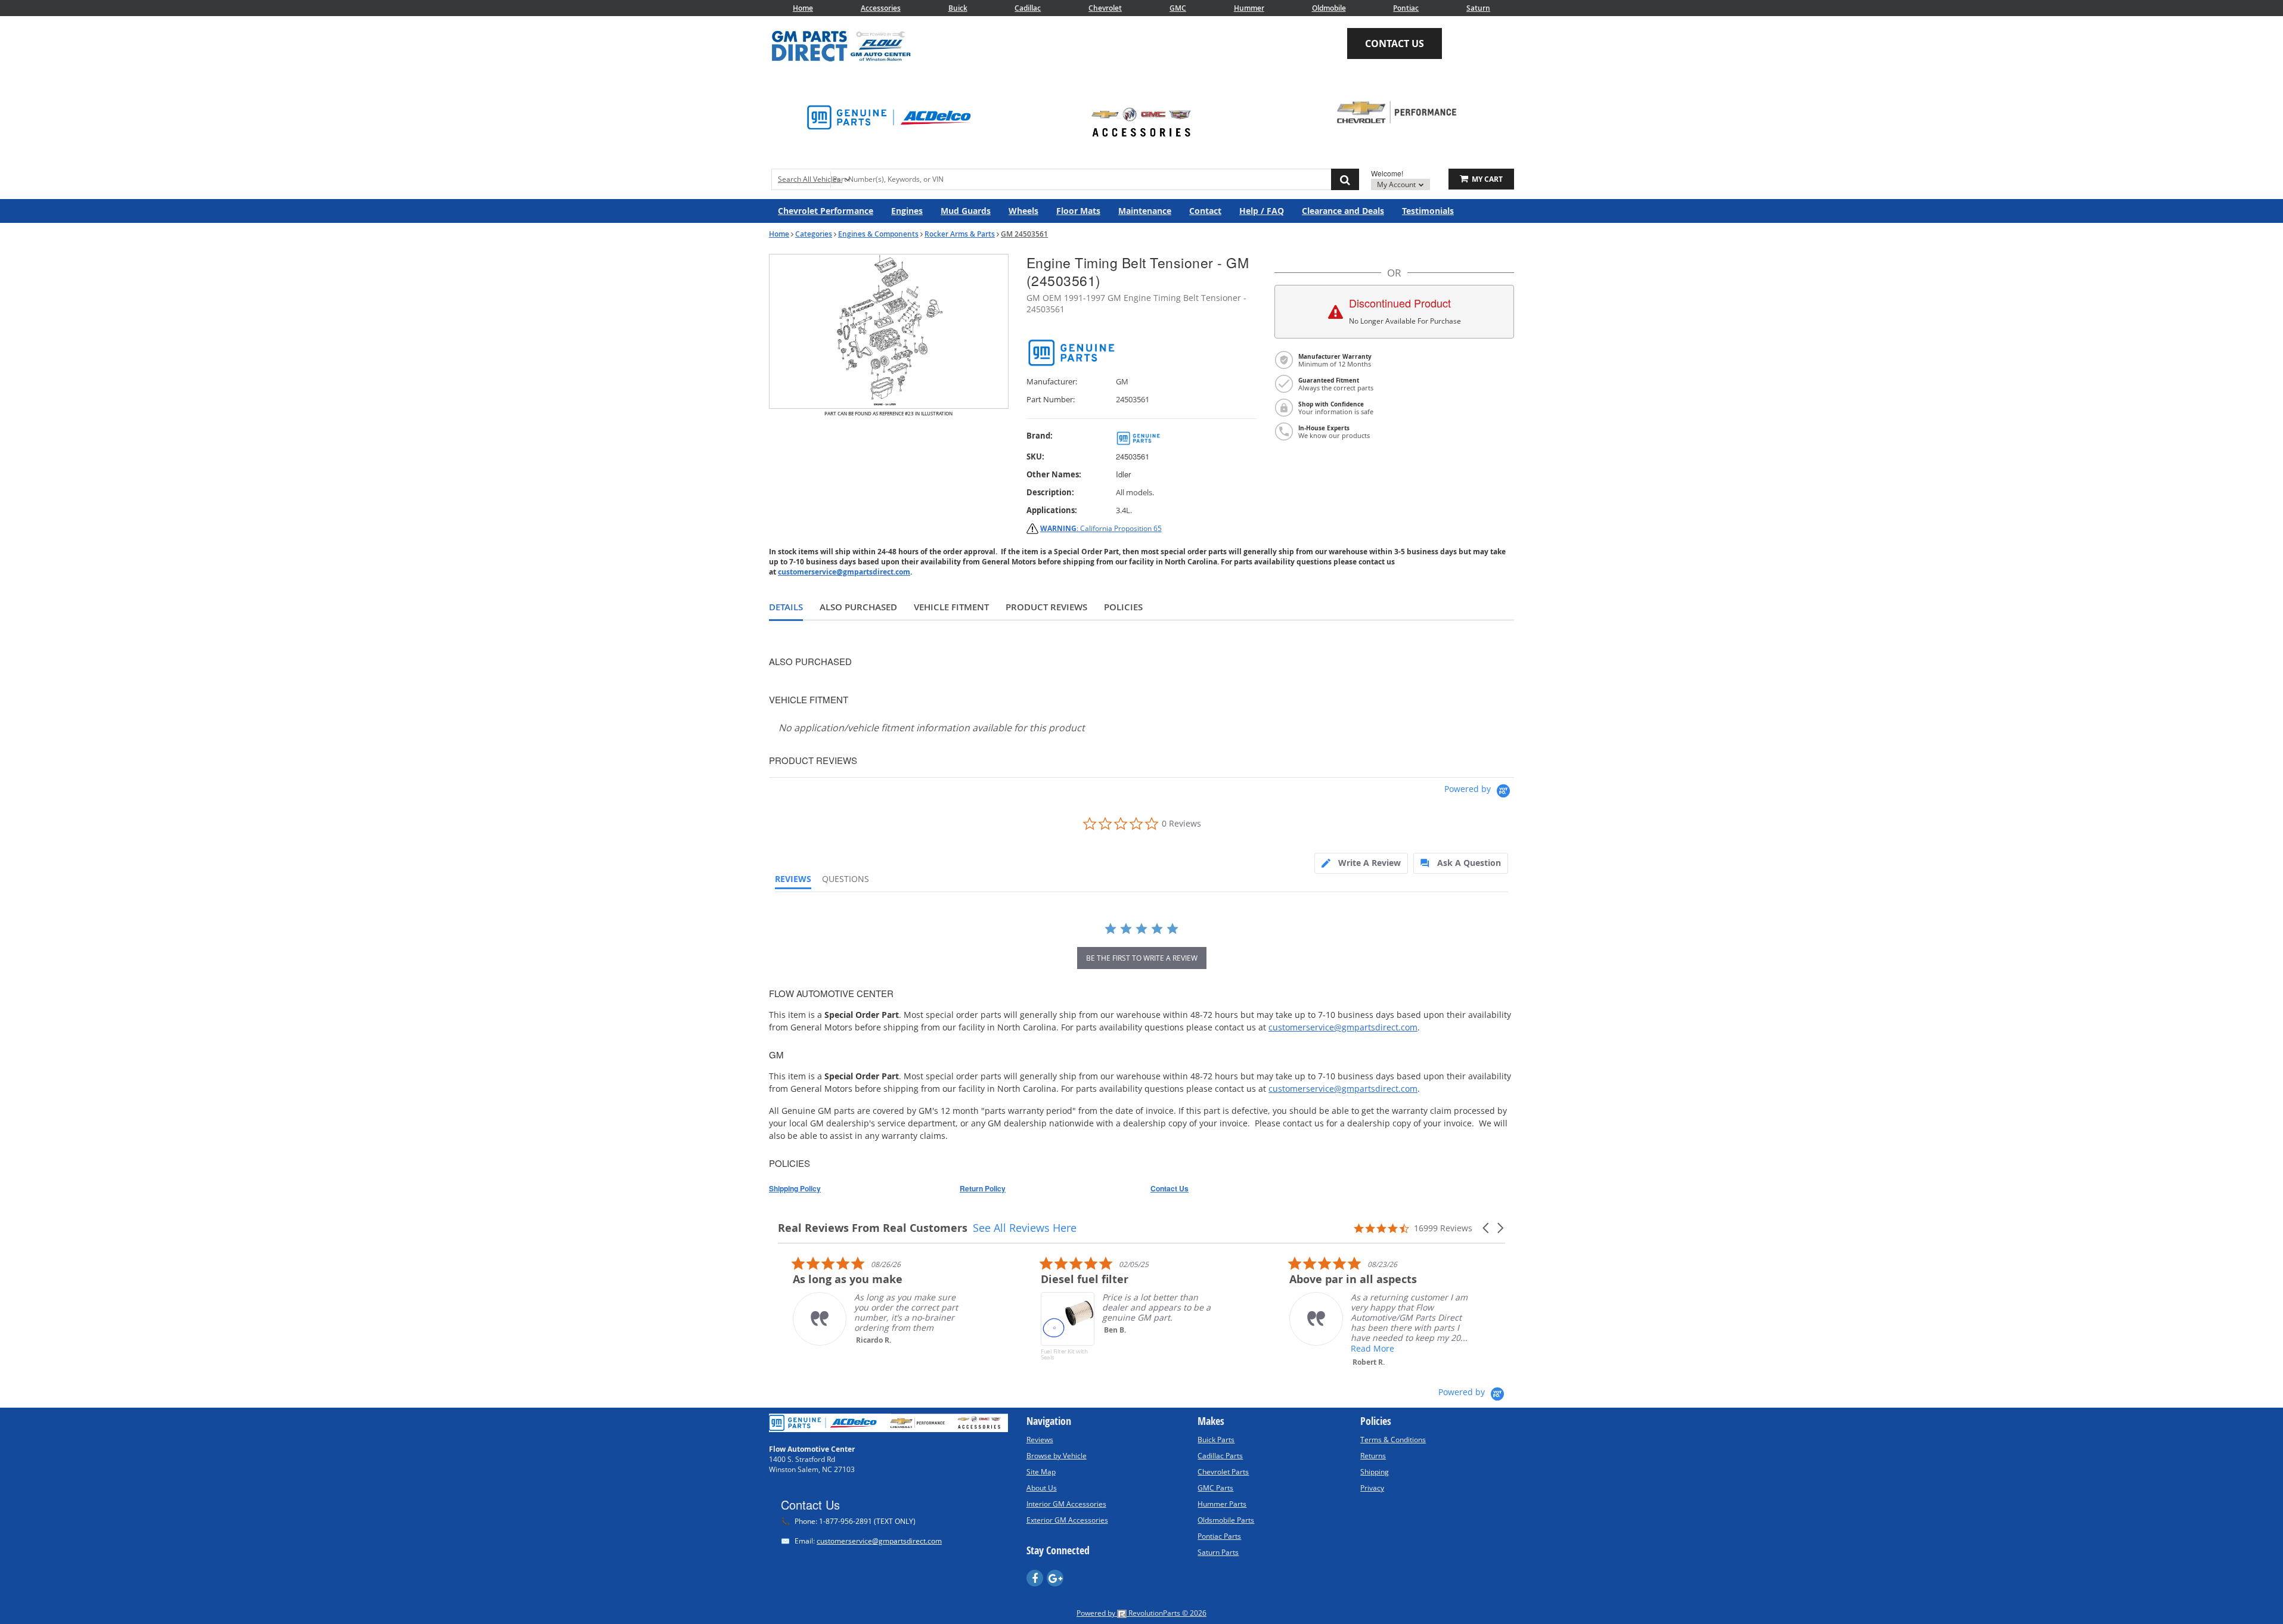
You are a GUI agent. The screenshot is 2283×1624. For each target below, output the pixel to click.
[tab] (1361, 863)
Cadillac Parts (1220, 1456)
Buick (958, 8)
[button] (2282, 1586)
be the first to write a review (1142, 958)
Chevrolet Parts (1223, 1472)
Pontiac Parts (1219, 1536)
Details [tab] (786, 607)
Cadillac (1028, 8)
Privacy (1372, 1488)
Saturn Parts (1218, 1552)
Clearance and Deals (1343, 211)
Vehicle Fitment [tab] (951, 607)
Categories (814, 234)
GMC (1178, 8)
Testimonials (1428, 211)
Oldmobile (1329, 8)
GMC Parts (1215, 1488)
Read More (1358, 1348)
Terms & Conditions (1393, 1440)
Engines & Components (878, 234)
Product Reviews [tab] (1046, 607)
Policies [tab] (1123, 607)
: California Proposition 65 (1101, 528)
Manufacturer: (1052, 382)
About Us (1042, 1488)
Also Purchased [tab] (858, 607)
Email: (861, 1541)
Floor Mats (1078, 211)
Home (803, 8)
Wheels (1023, 211)
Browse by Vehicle (1057, 1456)
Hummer (1249, 8)
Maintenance (1145, 211)
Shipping (1375, 1472)
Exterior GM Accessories (1067, 1520)
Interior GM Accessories (1066, 1504)
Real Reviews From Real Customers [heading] (873, 1228)
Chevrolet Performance (826, 211)
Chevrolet (1105, 8)
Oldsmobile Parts (1226, 1520)
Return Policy (983, 1188)
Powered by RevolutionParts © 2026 (1141, 1613)
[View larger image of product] (889, 331)
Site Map (1041, 1472)
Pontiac (1406, 8)
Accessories (881, 8)
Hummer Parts (1222, 1504)
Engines (907, 211)
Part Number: (1051, 400)
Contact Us (1395, 44)
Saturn (1478, 8)
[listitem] (867, 1301)
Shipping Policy (795, 1188)
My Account (1397, 184)
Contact (1205, 211)
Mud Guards (966, 211)
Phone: (848, 1521)
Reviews (1040, 1440)
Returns (1373, 1456)
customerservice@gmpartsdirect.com (844, 572)
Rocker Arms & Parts (960, 234)
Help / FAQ (1262, 211)
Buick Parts (1216, 1440)
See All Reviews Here (1025, 1228)
